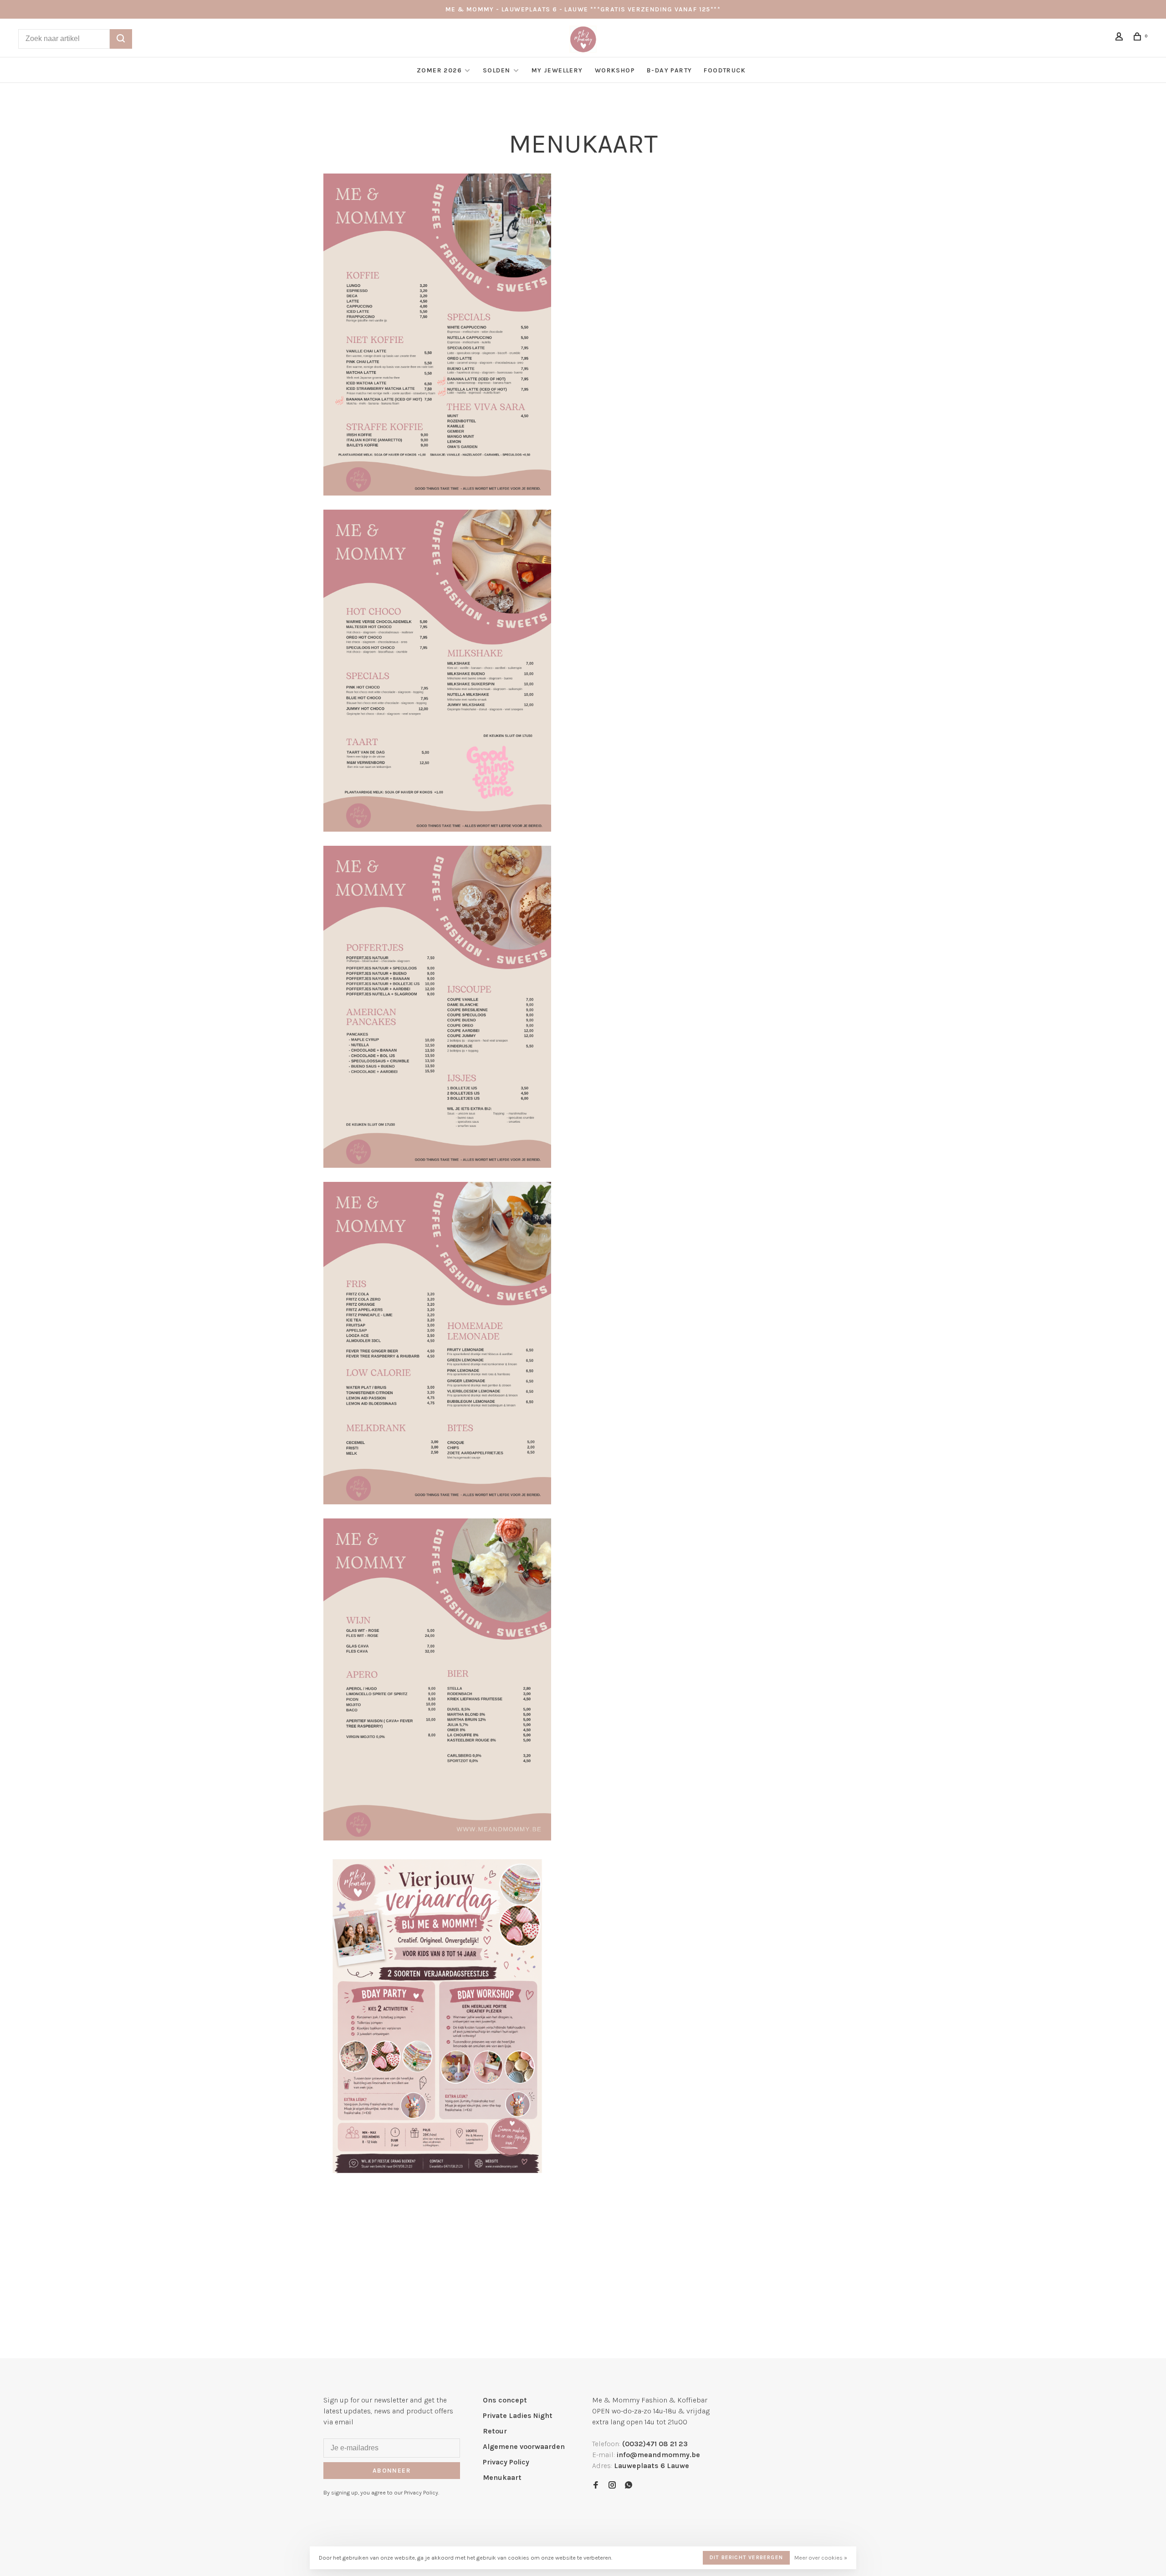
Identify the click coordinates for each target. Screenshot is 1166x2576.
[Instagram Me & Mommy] (612, 2486)
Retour (495, 2431)
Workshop (615, 70)
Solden (498, 70)
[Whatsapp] (629, 2486)
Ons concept (505, 2400)
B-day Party (669, 70)
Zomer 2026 (439, 70)
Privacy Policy (506, 2462)
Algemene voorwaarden (524, 2446)
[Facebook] (596, 2486)
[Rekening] (1120, 38)
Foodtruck (725, 70)
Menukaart (502, 2477)
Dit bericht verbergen (746, 2557)
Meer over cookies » (821, 2558)
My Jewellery (557, 70)
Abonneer (392, 2471)
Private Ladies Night (518, 2415)
